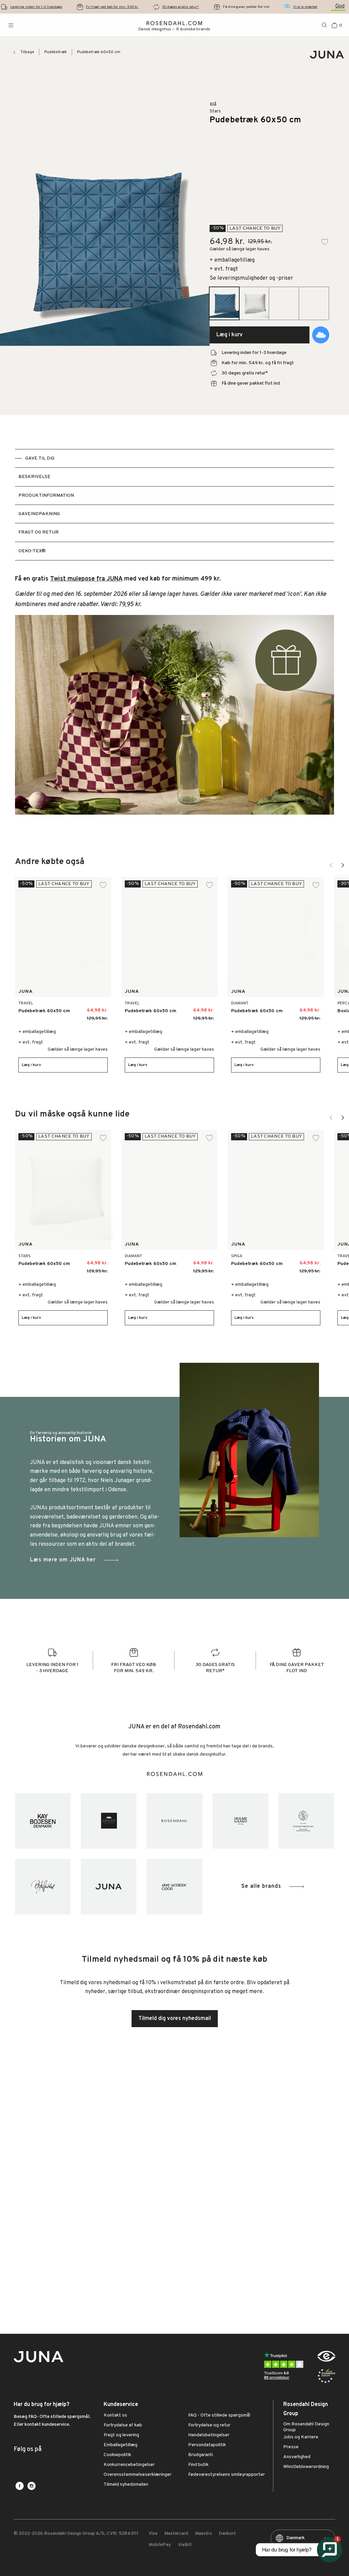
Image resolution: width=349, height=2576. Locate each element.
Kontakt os (115, 2416)
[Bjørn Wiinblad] (43, 1887)
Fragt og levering (121, 2435)
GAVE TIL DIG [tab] (40, 458)
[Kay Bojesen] (43, 1821)
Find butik (198, 2465)
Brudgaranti (201, 2455)
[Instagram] (32, 2486)
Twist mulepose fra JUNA (86, 579)
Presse (291, 2447)
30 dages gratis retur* (181, 7)
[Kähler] (109, 1821)
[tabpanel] (174, 699)
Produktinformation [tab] (46, 496)
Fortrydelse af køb (123, 2425)
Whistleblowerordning (306, 2467)
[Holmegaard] (240, 1821)
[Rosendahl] (174, 1821)
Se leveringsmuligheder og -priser (251, 278)
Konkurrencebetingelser (129, 2465)
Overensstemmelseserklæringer (138, 2475)
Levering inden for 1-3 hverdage (36, 7)
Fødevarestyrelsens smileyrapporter (226, 2475)
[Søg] (324, 25)
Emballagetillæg (120, 2445)
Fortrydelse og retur (209, 2425)
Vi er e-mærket (305, 7)
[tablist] (174, 505)
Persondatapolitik (207, 2445)
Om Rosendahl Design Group (306, 2427)
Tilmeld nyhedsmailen (126, 2485)
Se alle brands (261, 1886)
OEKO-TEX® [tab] (32, 551)
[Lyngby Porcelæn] (306, 1821)
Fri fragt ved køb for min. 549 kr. (112, 7)
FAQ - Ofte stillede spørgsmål (219, 2416)
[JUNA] (109, 1887)
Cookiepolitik (117, 2455)
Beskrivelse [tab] (34, 477)
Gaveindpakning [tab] (39, 514)
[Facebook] (20, 2486)
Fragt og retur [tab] (39, 532)
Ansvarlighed (297, 2457)
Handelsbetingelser (209, 2435)
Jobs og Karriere (301, 2437)
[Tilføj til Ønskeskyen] (321, 335)
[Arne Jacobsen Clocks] (174, 1887)
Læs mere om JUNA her (63, 1560)
